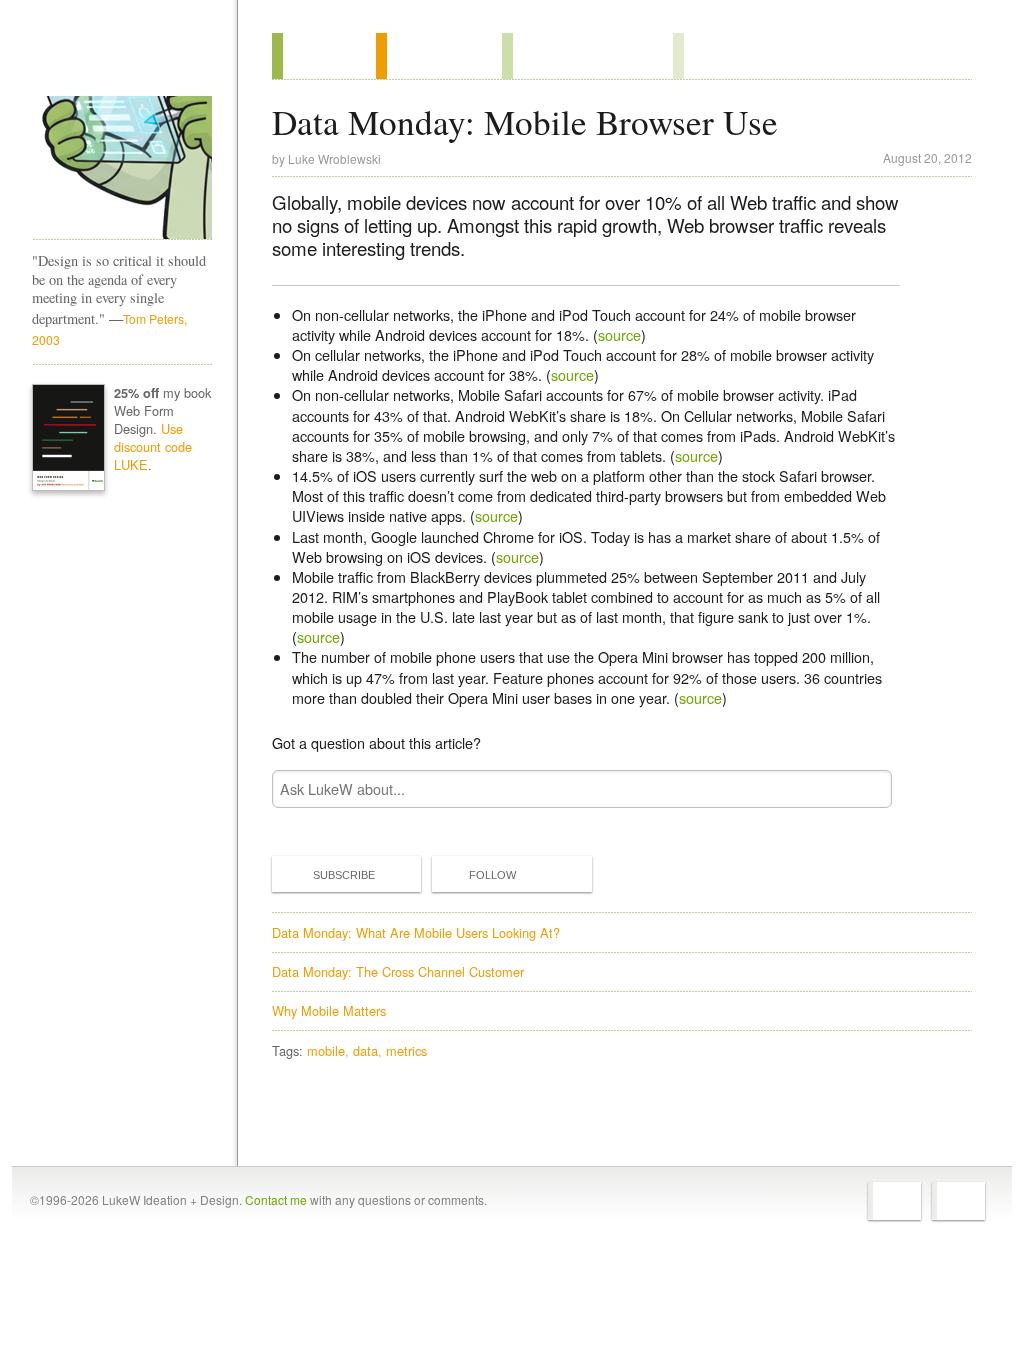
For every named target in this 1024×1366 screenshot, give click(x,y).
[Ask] (713, 56)
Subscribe (344, 875)
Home (115, 59)
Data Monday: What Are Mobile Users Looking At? (416, 932)
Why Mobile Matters (329, 1010)
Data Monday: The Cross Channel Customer (398, 971)
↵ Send (864, 788)
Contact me (276, 1199)
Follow (492, 875)
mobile (326, 1050)
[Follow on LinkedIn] (958, 1201)
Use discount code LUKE (153, 446)
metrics (406, 1050)
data (365, 1050)
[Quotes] (439, 56)
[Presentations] (587, 56)
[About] (324, 56)
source (619, 334)
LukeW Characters (122, 168)
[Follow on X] (894, 1201)
